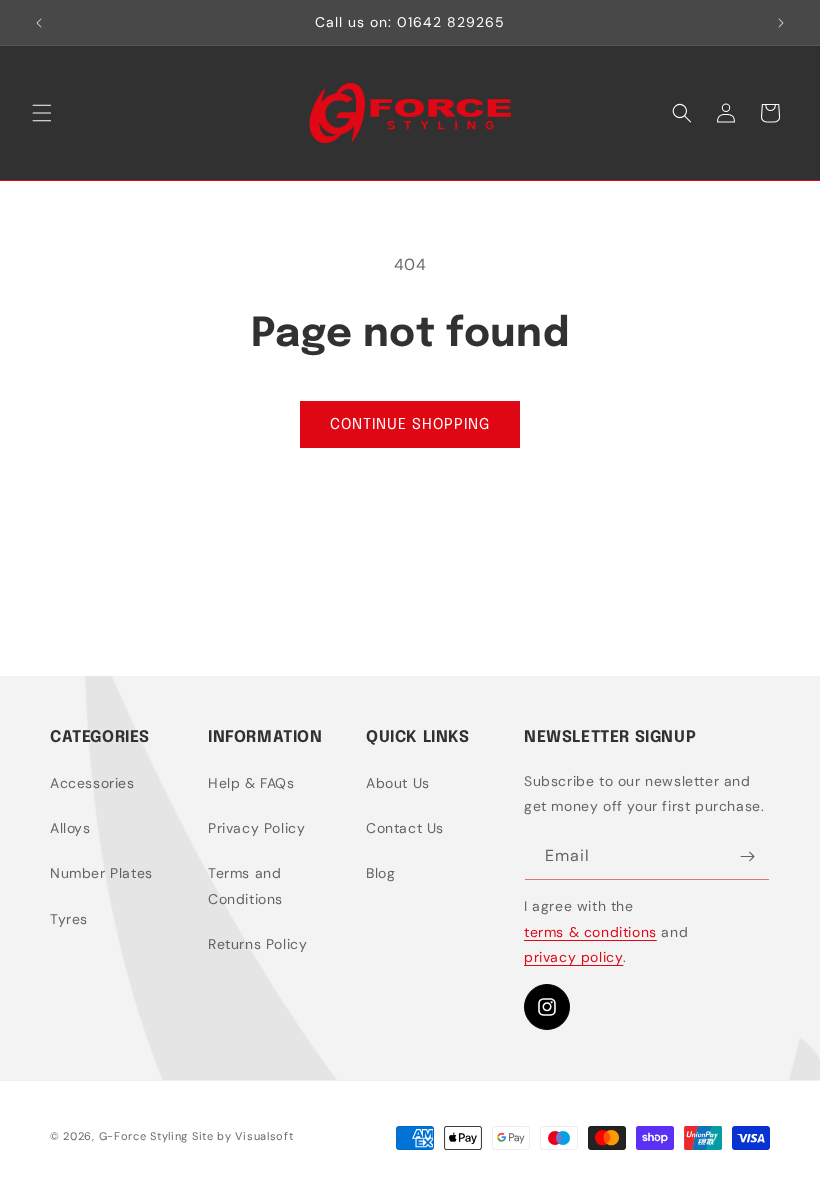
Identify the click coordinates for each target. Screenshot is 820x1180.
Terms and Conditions (245, 885)
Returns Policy (257, 944)
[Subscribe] (747, 856)
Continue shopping (410, 425)
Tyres (69, 919)
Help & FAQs (251, 783)
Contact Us (405, 828)
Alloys (70, 828)
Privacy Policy (256, 828)
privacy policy (573, 957)
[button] (42, 113)
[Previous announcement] (39, 23)
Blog (380, 873)
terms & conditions (590, 932)
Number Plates (101, 873)
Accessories (92, 783)
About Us (398, 783)
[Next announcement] (781, 23)
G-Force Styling (144, 1136)
